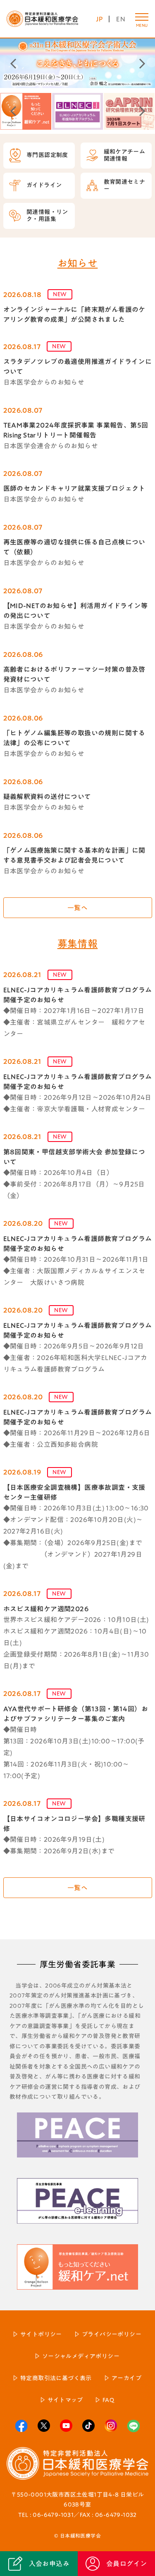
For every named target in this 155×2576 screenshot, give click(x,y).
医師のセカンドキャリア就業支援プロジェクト (74, 488)
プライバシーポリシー (112, 2334)
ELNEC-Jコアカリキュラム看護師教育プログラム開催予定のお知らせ (78, 995)
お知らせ (78, 263)
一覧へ (77, 908)
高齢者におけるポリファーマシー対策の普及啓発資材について (74, 674)
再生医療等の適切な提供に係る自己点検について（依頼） (74, 547)
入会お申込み (49, 2564)
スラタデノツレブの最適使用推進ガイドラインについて (78, 366)
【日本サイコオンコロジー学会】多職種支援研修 (74, 1824)
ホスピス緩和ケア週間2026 (46, 1609)
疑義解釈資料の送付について (47, 797)
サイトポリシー (41, 2334)
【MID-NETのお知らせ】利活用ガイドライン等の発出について (76, 611)
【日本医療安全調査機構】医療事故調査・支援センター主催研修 (74, 1492)
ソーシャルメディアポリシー (81, 2356)
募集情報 (78, 944)
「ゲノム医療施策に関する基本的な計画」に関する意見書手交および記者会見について (74, 855)
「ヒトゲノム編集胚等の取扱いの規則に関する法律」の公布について (74, 738)
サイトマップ (65, 2400)
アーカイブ (126, 2378)
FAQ (108, 2400)
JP (99, 19)
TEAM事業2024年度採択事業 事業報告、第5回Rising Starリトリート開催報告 (76, 430)
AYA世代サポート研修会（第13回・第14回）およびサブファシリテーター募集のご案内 (76, 1714)
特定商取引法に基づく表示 (56, 2378)
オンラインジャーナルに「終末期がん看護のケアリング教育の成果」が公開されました (74, 314)
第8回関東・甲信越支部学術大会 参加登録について (74, 1157)
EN (121, 19)
